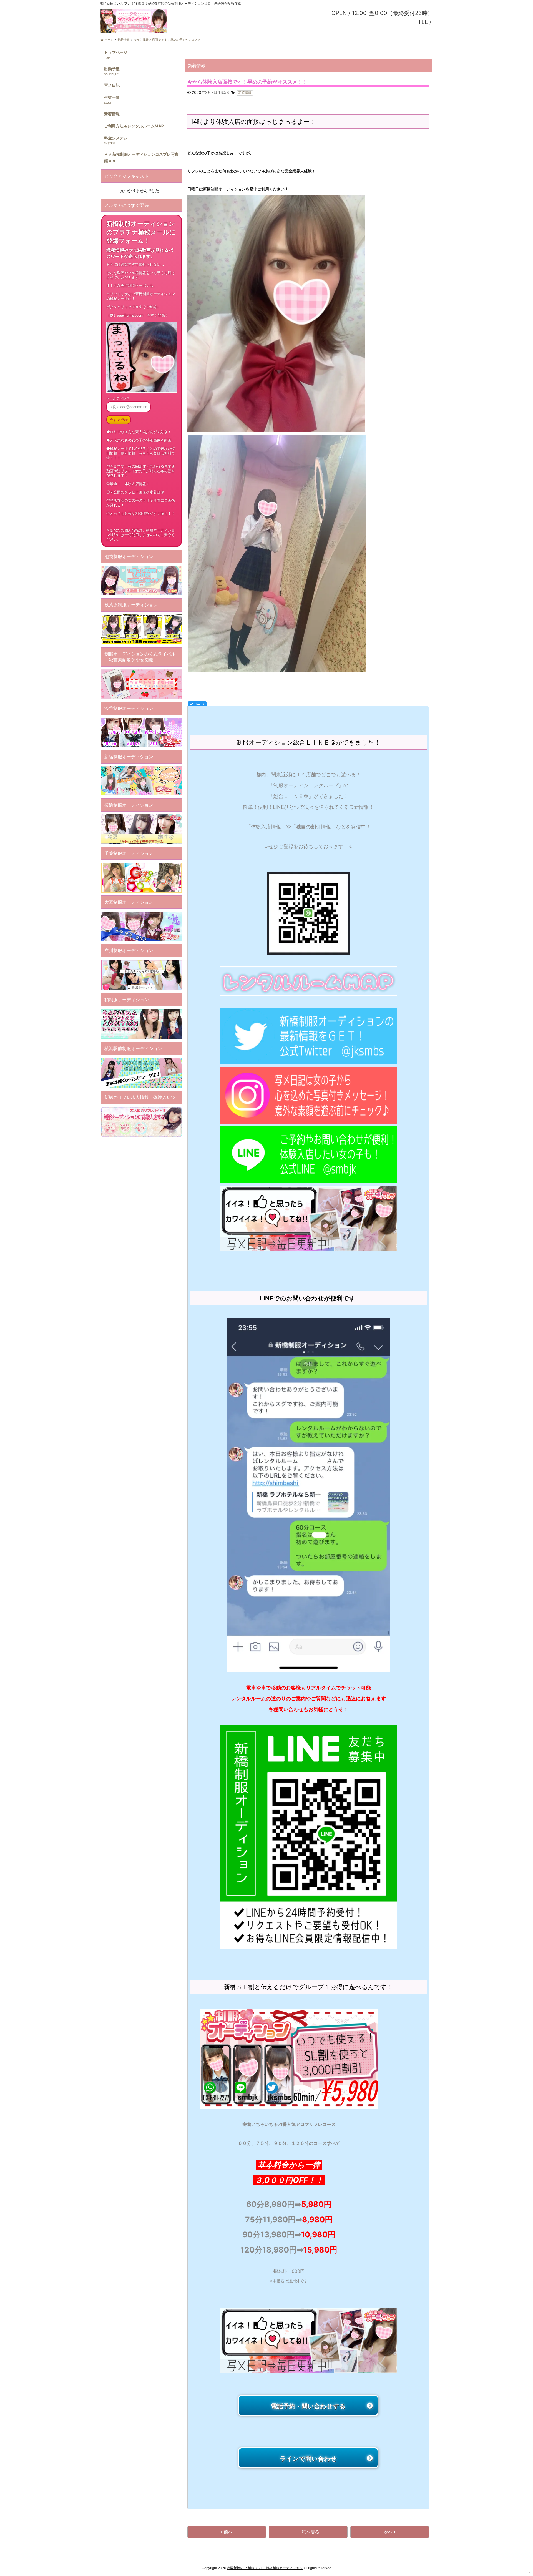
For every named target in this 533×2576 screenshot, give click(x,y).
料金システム (116, 138)
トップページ (116, 52)
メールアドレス (118, 398)
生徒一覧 (112, 97)
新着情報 (112, 114)
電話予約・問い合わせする (308, 2398)
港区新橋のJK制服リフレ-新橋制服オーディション (265, 2568)
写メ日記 (112, 85)
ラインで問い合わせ (308, 2450)
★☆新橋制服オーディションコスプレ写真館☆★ (141, 157)
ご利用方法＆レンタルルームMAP (134, 126)
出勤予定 (112, 69)
